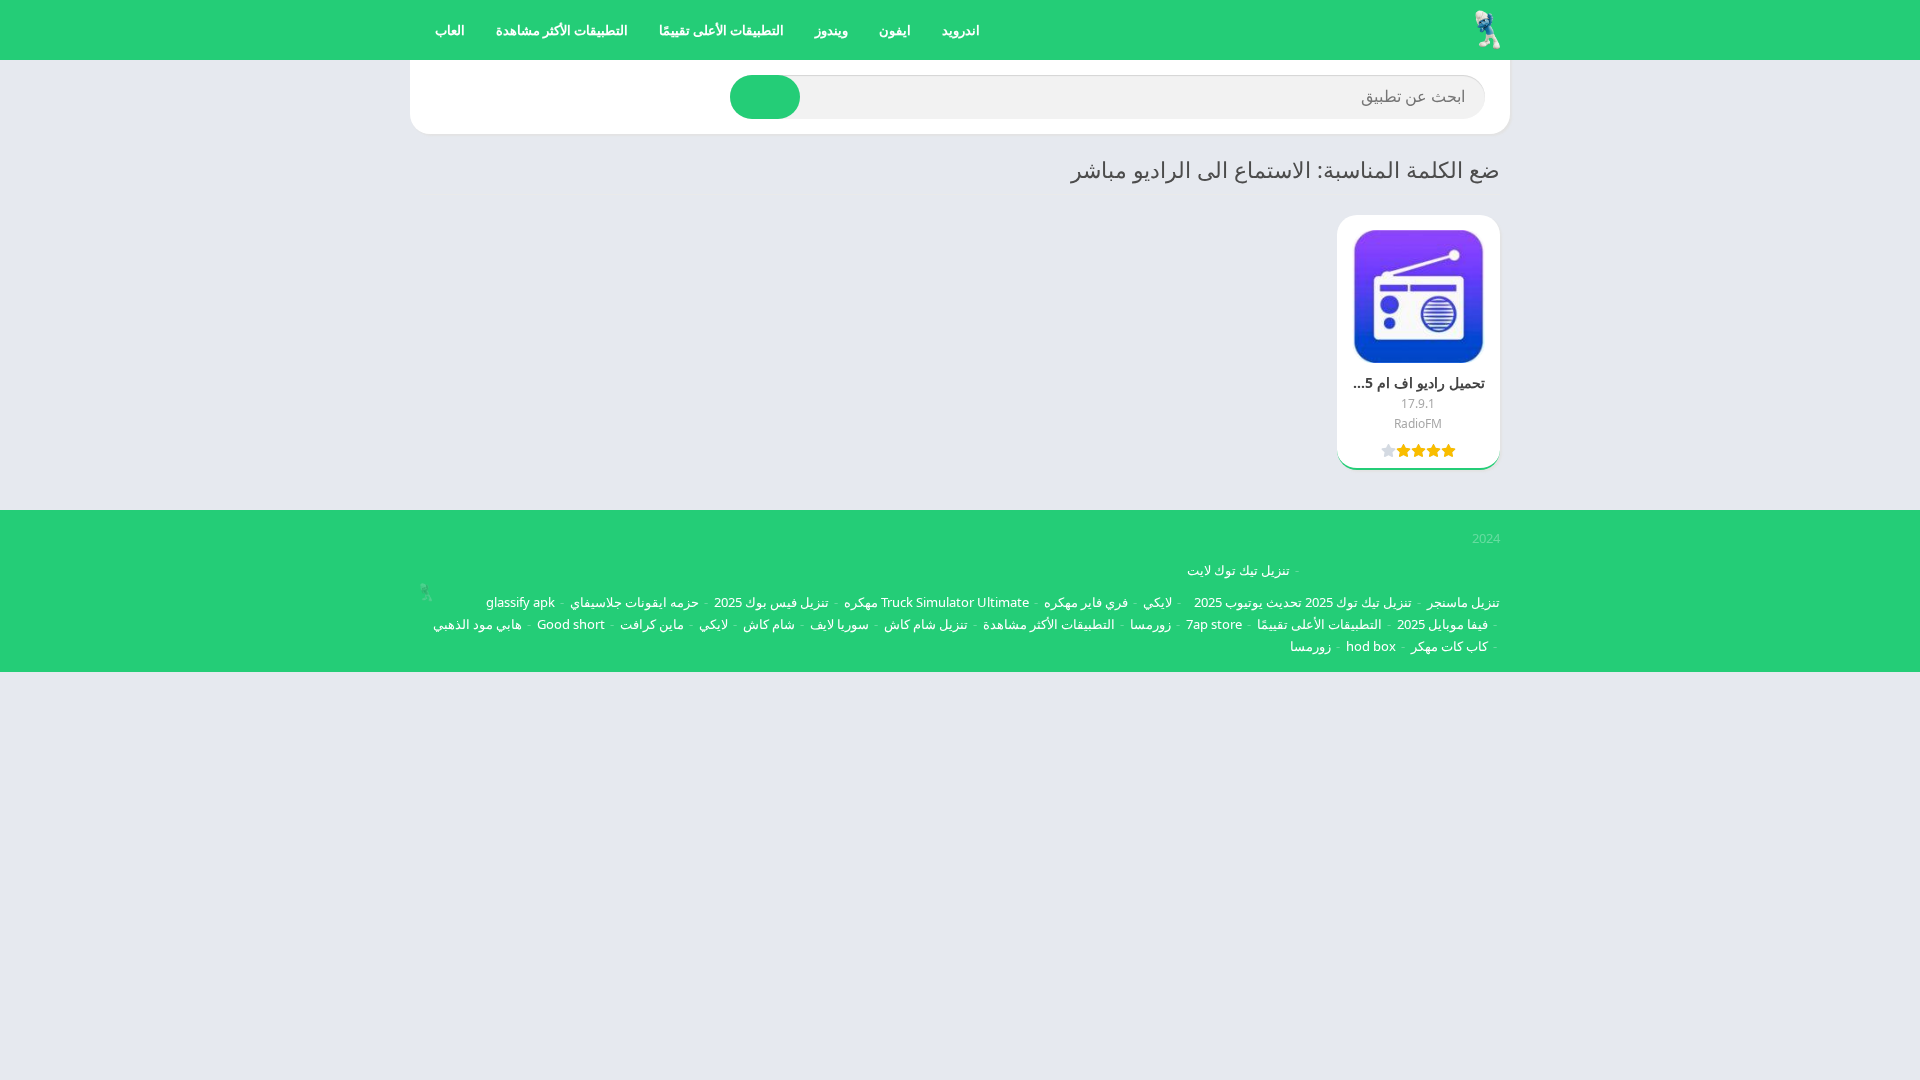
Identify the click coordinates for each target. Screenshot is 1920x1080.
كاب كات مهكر (1449, 646)
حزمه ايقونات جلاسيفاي (634, 602)
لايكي (1157, 602)
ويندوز (831, 30)
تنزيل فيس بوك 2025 (771, 602)
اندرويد (961, 30)
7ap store (1214, 624)
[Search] (765, 97)
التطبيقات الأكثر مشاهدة (562, 30)
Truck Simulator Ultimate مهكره (936, 602)
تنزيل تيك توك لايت (1238, 570)
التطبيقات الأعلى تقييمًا (721, 30)
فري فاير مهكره (1086, 602)
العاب (450, 30)
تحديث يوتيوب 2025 (1248, 602)
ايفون (895, 30)
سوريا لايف (839, 624)
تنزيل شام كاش (926, 624)
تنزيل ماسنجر (1463, 602)
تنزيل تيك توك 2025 (1358, 602)
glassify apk (520, 602)
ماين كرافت (652, 624)
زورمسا (1150, 624)
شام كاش (769, 624)
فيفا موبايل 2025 (1442, 624)
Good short (571, 624)
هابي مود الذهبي (477, 624)
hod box (1371, 646)
